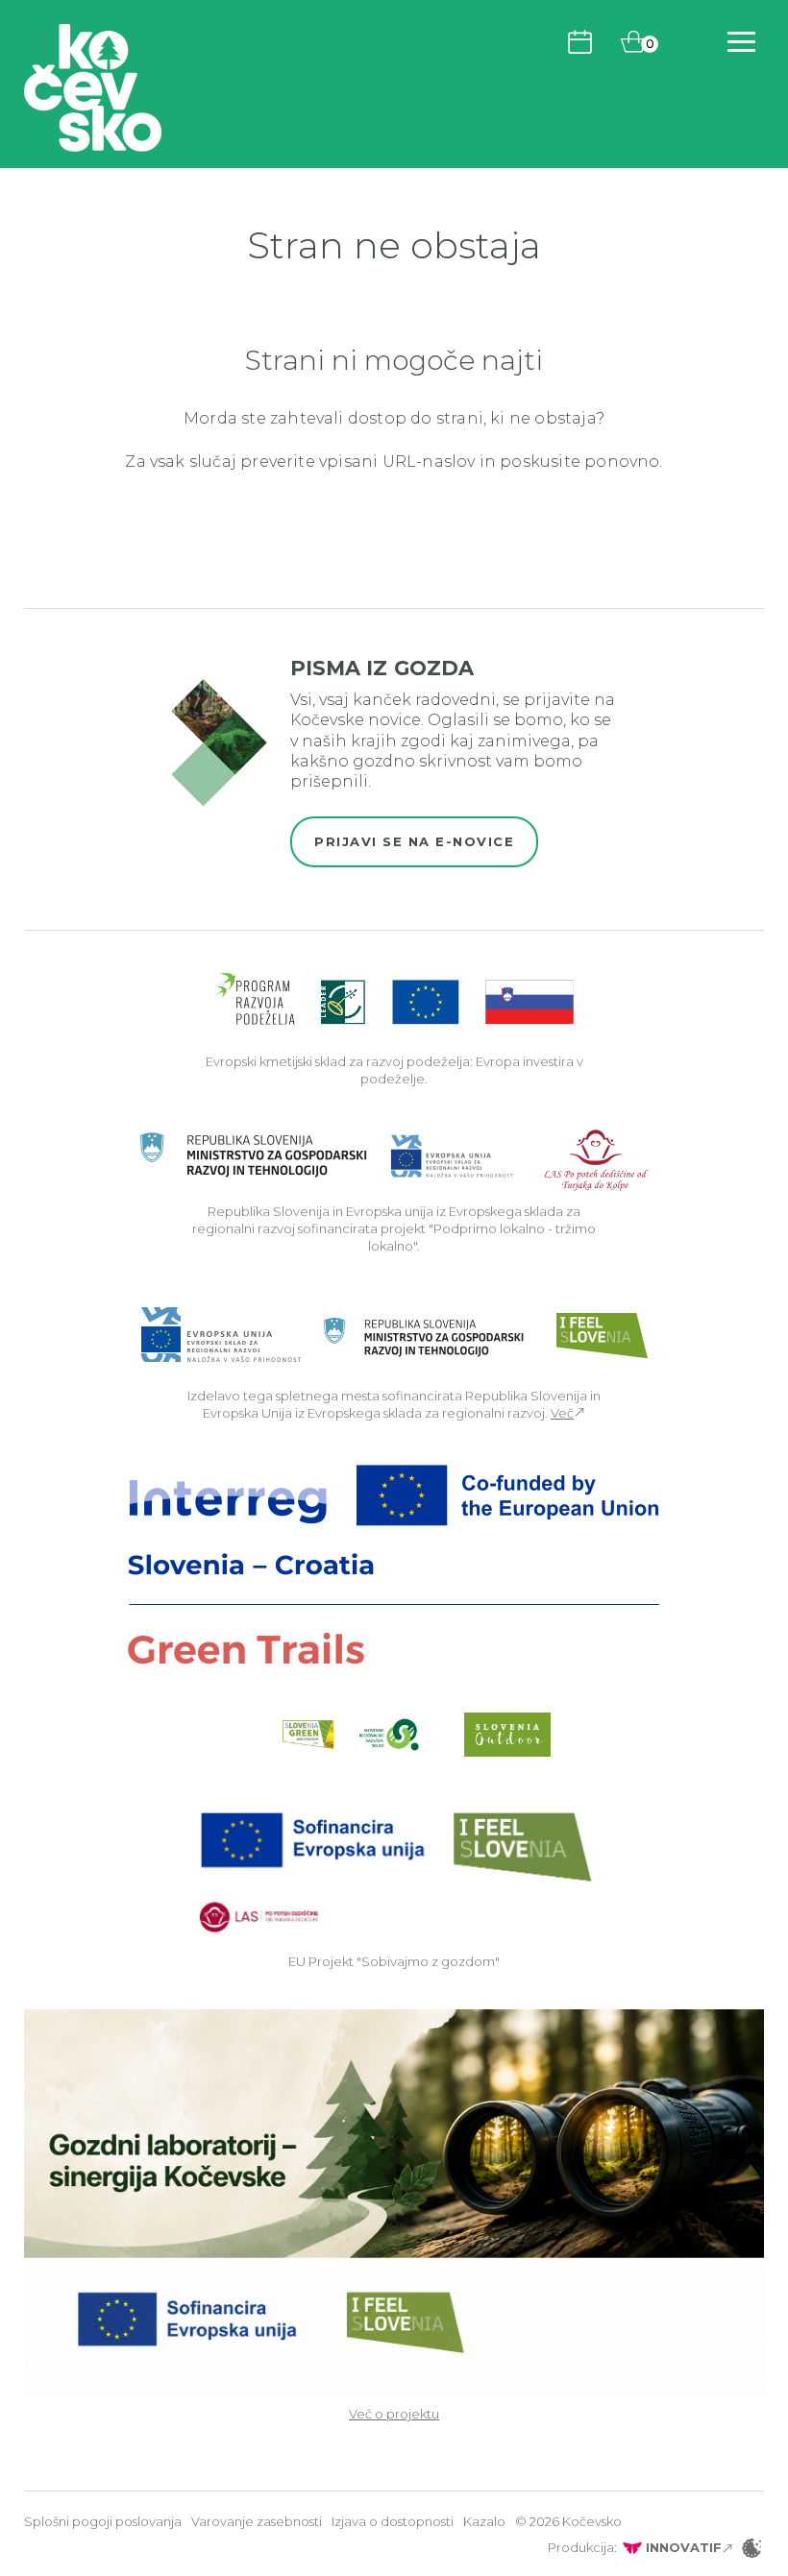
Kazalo (484, 2521)
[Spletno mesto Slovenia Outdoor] (507, 1735)
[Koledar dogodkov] (580, 41)
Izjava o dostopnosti (393, 2521)
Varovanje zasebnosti (257, 2521)
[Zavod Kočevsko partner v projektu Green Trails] (394, 1564)
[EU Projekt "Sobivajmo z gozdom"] (394, 1870)
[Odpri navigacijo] (741, 42)
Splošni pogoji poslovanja (103, 2521)
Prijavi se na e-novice (414, 841)
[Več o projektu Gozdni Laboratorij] (394, 2202)
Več (562, 1413)
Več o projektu (394, 2414)
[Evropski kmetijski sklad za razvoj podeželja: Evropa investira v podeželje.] (394, 1000)
